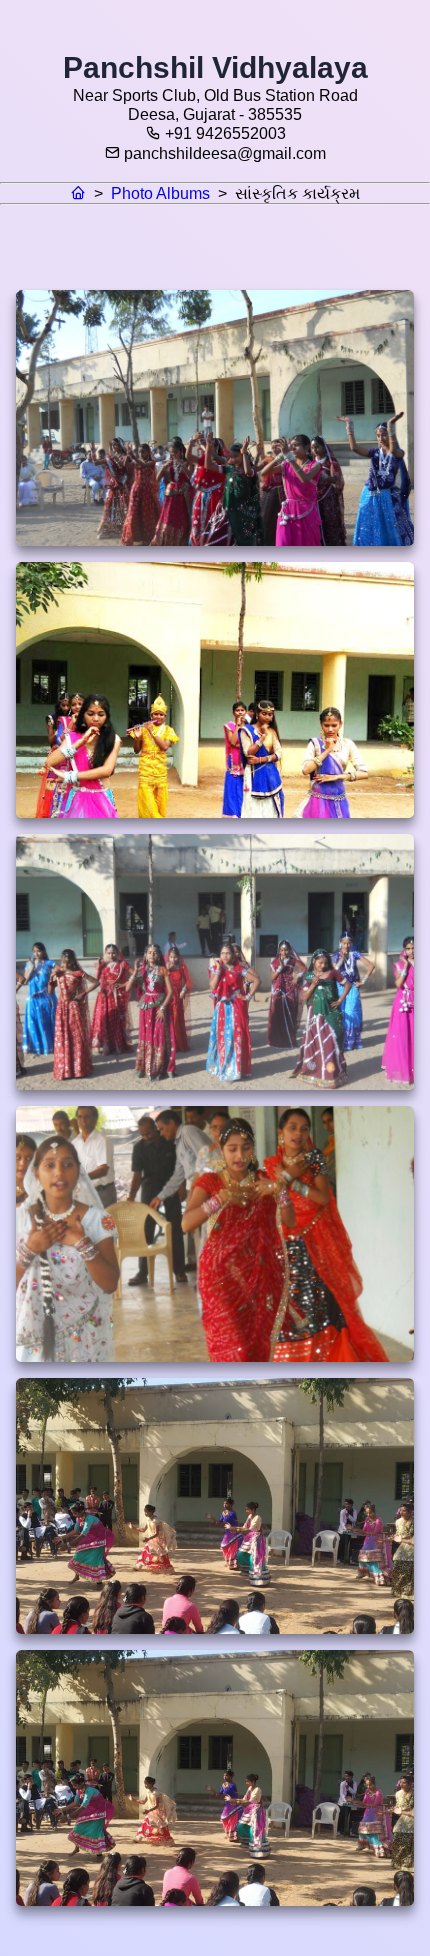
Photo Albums (160, 193)
